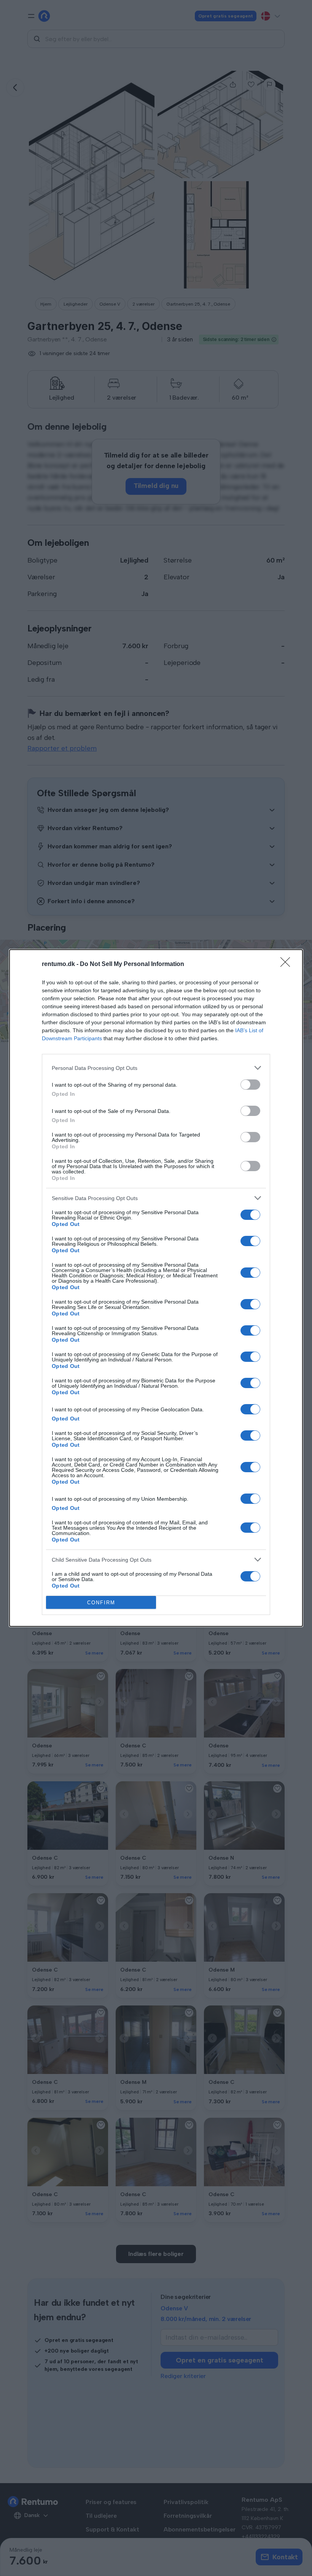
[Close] (288, 964)
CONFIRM (101, 1603)
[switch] (250, 1085)
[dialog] (156, 1288)
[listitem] (156, 1068)
